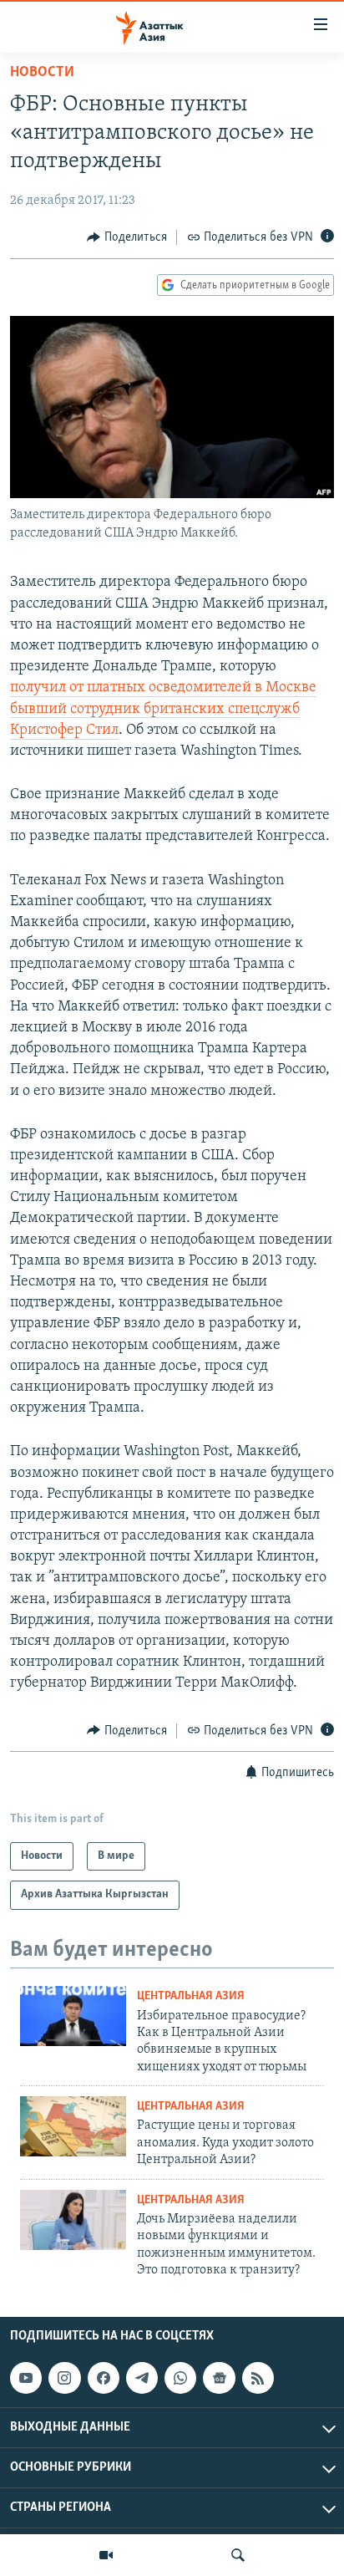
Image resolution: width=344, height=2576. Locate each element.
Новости (42, 73)
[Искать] (238, 2555)
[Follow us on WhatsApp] (180, 2378)
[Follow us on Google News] (219, 2378)
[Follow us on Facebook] (104, 2378)
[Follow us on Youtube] (26, 2378)
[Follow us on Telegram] (142, 2378)
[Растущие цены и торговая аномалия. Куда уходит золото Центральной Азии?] (73, 2126)
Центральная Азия (191, 1996)
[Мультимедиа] (106, 2555)
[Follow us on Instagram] (64, 2378)
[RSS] (258, 2378)
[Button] (127, 237)
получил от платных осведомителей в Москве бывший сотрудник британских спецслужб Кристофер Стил (163, 709)
